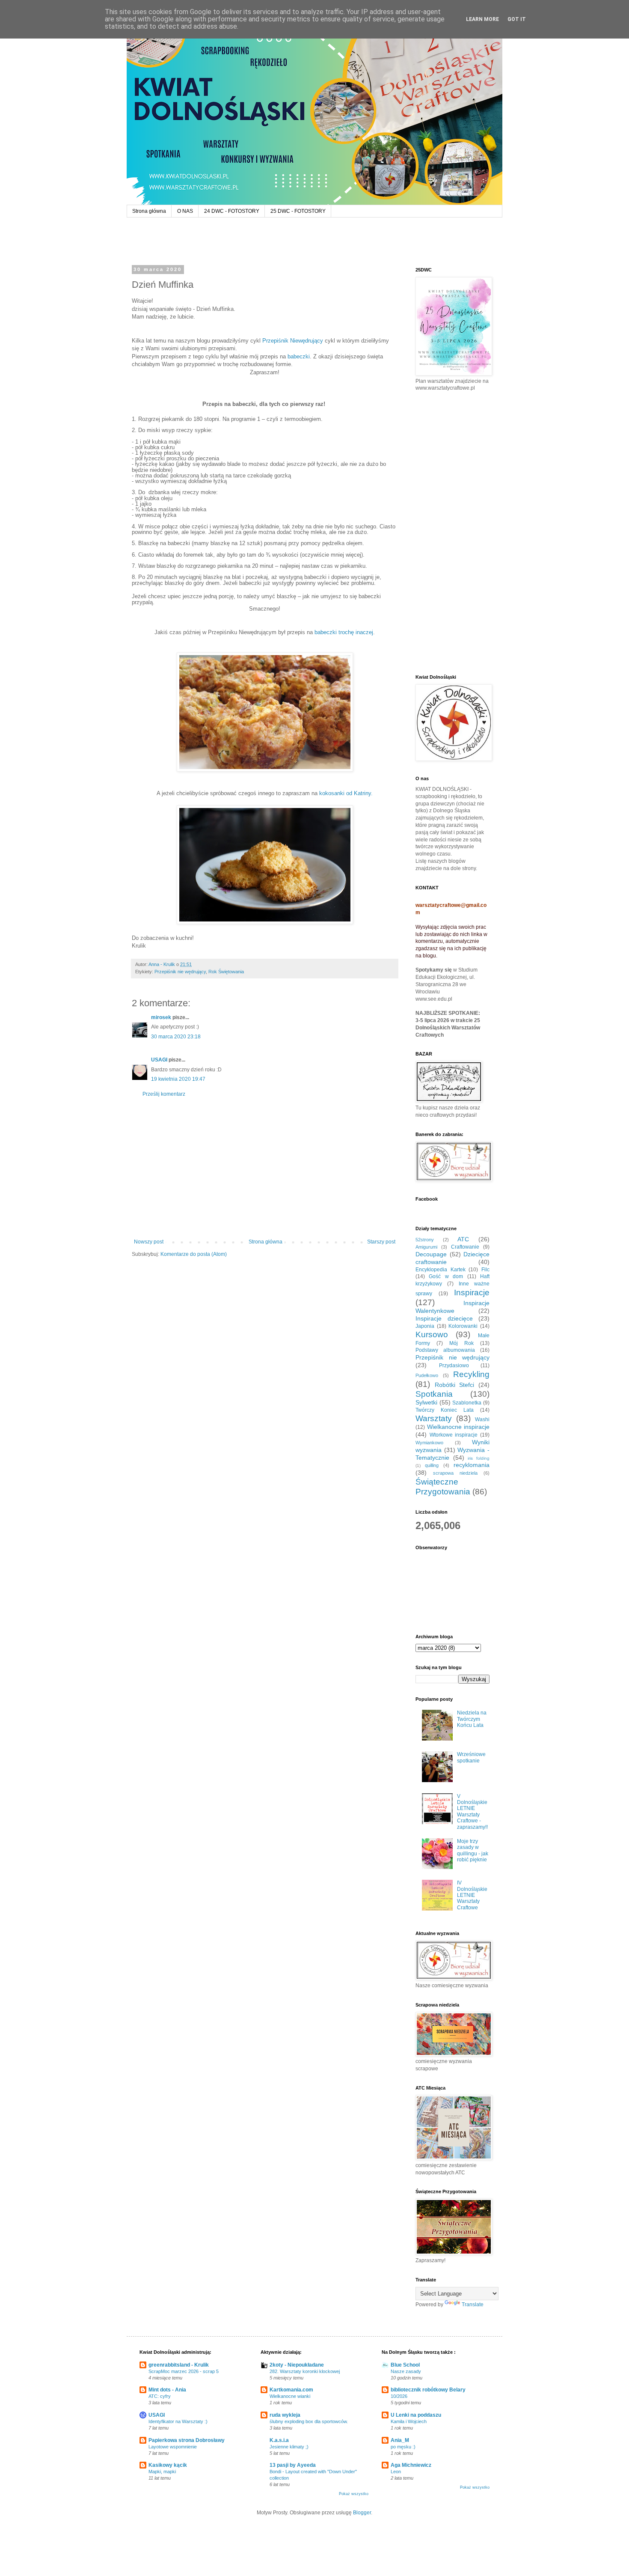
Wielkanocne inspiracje (458, 1427)
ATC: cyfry (160, 2396)
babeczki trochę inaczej (344, 632)
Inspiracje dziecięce (444, 1318)
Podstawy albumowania (445, 1350)
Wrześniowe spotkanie (471, 1757)
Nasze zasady (406, 2371)
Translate (473, 2305)
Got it (517, 19)
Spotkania (434, 1394)
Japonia (425, 1326)
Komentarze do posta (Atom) (194, 1254)
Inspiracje (472, 1292)
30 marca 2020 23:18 (176, 1037)
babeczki (298, 356)
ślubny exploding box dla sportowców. (309, 2421)
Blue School (405, 2365)
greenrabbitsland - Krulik (179, 2365)
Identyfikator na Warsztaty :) (178, 2421)
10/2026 (399, 2396)
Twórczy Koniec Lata (445, 1410)
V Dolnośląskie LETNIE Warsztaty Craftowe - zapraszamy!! (472, 1812)
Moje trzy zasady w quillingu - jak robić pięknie (473, 1850)
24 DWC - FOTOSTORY (232, 211)
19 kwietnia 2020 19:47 (178, 1079)
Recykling (471, 1374)
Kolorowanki (463, 1326)
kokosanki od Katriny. (345, 793)
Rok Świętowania (226, 972)
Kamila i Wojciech (409, 2421)
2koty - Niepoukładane (297, 2365)
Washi (482, 1419)
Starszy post (381, 1242)
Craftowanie (465, 1247)
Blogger (362, 2513)
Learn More (482, 19)
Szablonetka (467, 1403)
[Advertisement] (265, 1168)
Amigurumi (426, 1247)
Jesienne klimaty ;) (289, 2447)
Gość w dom (446, 1276)
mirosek (161, 1017)
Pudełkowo (427, 1375)
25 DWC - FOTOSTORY (298, 211)
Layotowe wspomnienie (173, 2447)
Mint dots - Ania (167, 2390)
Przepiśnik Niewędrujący (293, 341)
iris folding (479, 1458)
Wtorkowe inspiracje (454, 1435)
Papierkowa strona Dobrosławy (187, 2440)
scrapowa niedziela (455, 1473)
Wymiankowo (429, 1443)
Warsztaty (434, 1418)
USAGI (159, 1060)
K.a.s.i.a (279, 2440)
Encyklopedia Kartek (441, 1270)
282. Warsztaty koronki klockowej (305, 2371)
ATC (463, 1239)
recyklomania (472, 1465)
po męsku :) (403, 2447)
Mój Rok (461, 1343)
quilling (432, 1465)
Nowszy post (149, 1242)
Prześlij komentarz (164, 1094)
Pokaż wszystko (354, 2494)
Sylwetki (426, 1402)
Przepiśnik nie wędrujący (180, 972)
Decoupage (431, 1254)
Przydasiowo (454, 1366)
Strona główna (149, 211)
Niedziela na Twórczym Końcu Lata (472, 1719)
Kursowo (432, 1334)
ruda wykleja (285, 2415)
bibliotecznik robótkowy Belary (428, 2390)
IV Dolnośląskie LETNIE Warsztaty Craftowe (472, 1895)
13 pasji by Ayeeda (293, 2465)
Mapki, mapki (162, 2472)
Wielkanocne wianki (290, 2396)
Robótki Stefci (455, 1385)
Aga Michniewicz (411, 2465)
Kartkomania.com (291, 2390)
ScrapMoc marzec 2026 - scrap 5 (184, 2371)
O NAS (185, 211)
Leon (396, 2472)
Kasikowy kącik (168, 2465)
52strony (425, 1240)
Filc (485, 1270)
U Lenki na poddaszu (416, 2415)
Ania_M (400, 2440)
